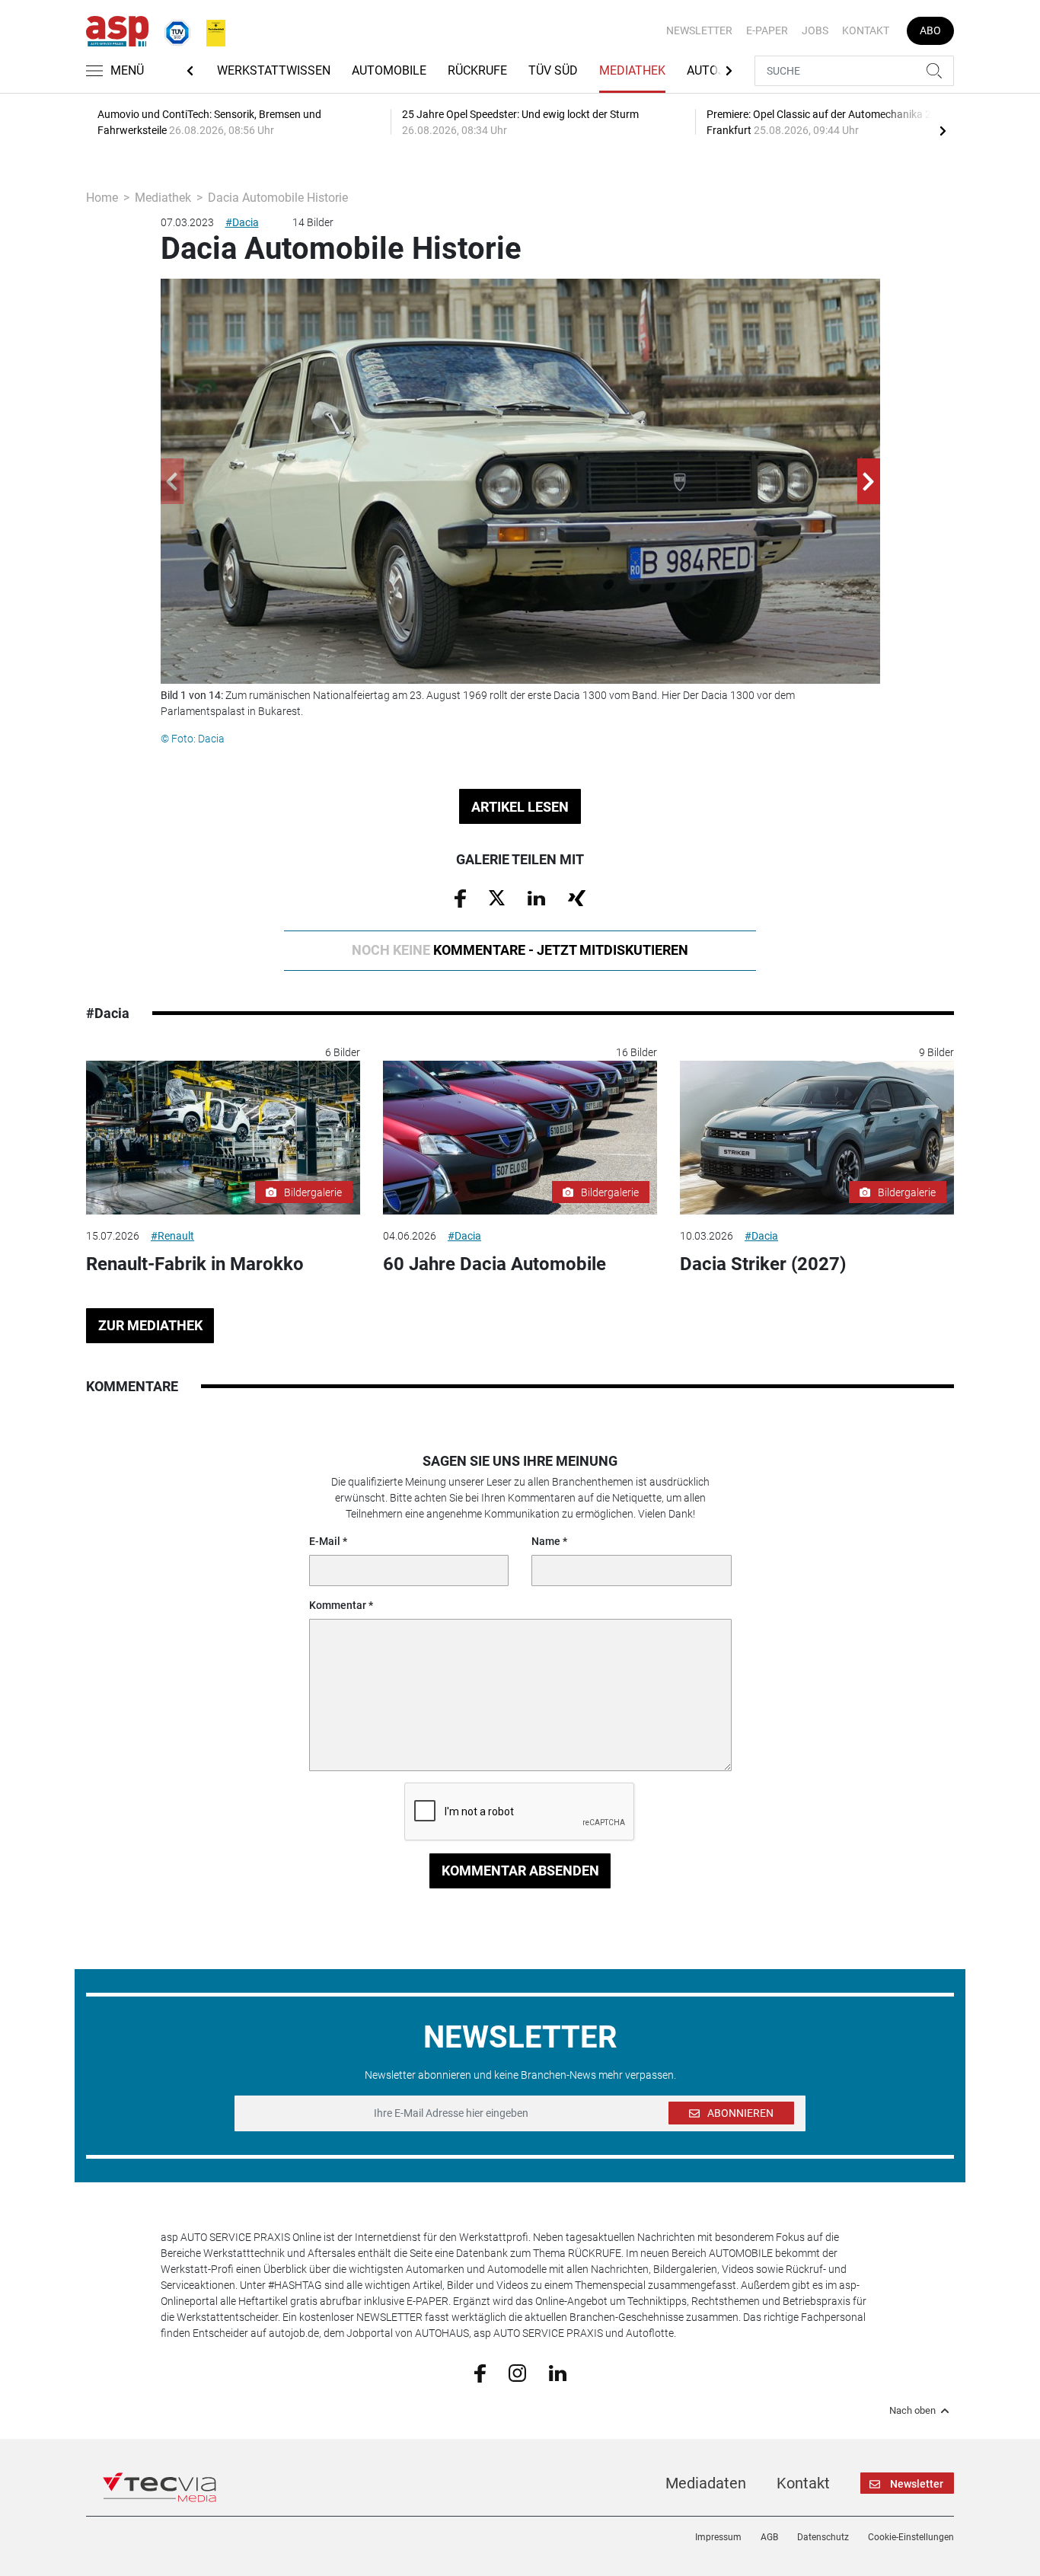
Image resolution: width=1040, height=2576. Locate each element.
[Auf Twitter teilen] (497, 897)
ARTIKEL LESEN (520, 807)
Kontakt (866, 30)
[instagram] (517, 2372)
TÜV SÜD (553, 70)
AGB (769, 2537)
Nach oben (912, 2411)
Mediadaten (706, 2483)
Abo (930, 30)
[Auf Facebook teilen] (460, 898)
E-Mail (325, 1541)
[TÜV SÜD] (173, 30)
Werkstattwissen (274, 70)
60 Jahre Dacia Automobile (494, 1264)
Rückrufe (477, 70)
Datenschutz (823, 2537)
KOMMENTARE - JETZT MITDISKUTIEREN (520, 950)
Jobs (815, 30)
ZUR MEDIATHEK (150, 1325)
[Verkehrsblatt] (210, 30)
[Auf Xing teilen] (577, 897)
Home (102, 198)
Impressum (718, 2537)
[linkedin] (558, 2372)
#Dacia (242, 222)
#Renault (172, 1236)
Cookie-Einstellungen (911, 2537)
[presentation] (943, 130)
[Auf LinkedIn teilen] (536, 897)
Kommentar (338, 1605)
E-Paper (767, 30)
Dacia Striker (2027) (763, 1264)
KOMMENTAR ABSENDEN (520, 1871)
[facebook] (480, 2373)
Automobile (389, 70)
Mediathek (632, 70)
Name (546, 1541)
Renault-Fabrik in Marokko (195, 1264)
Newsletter (699, 30)
